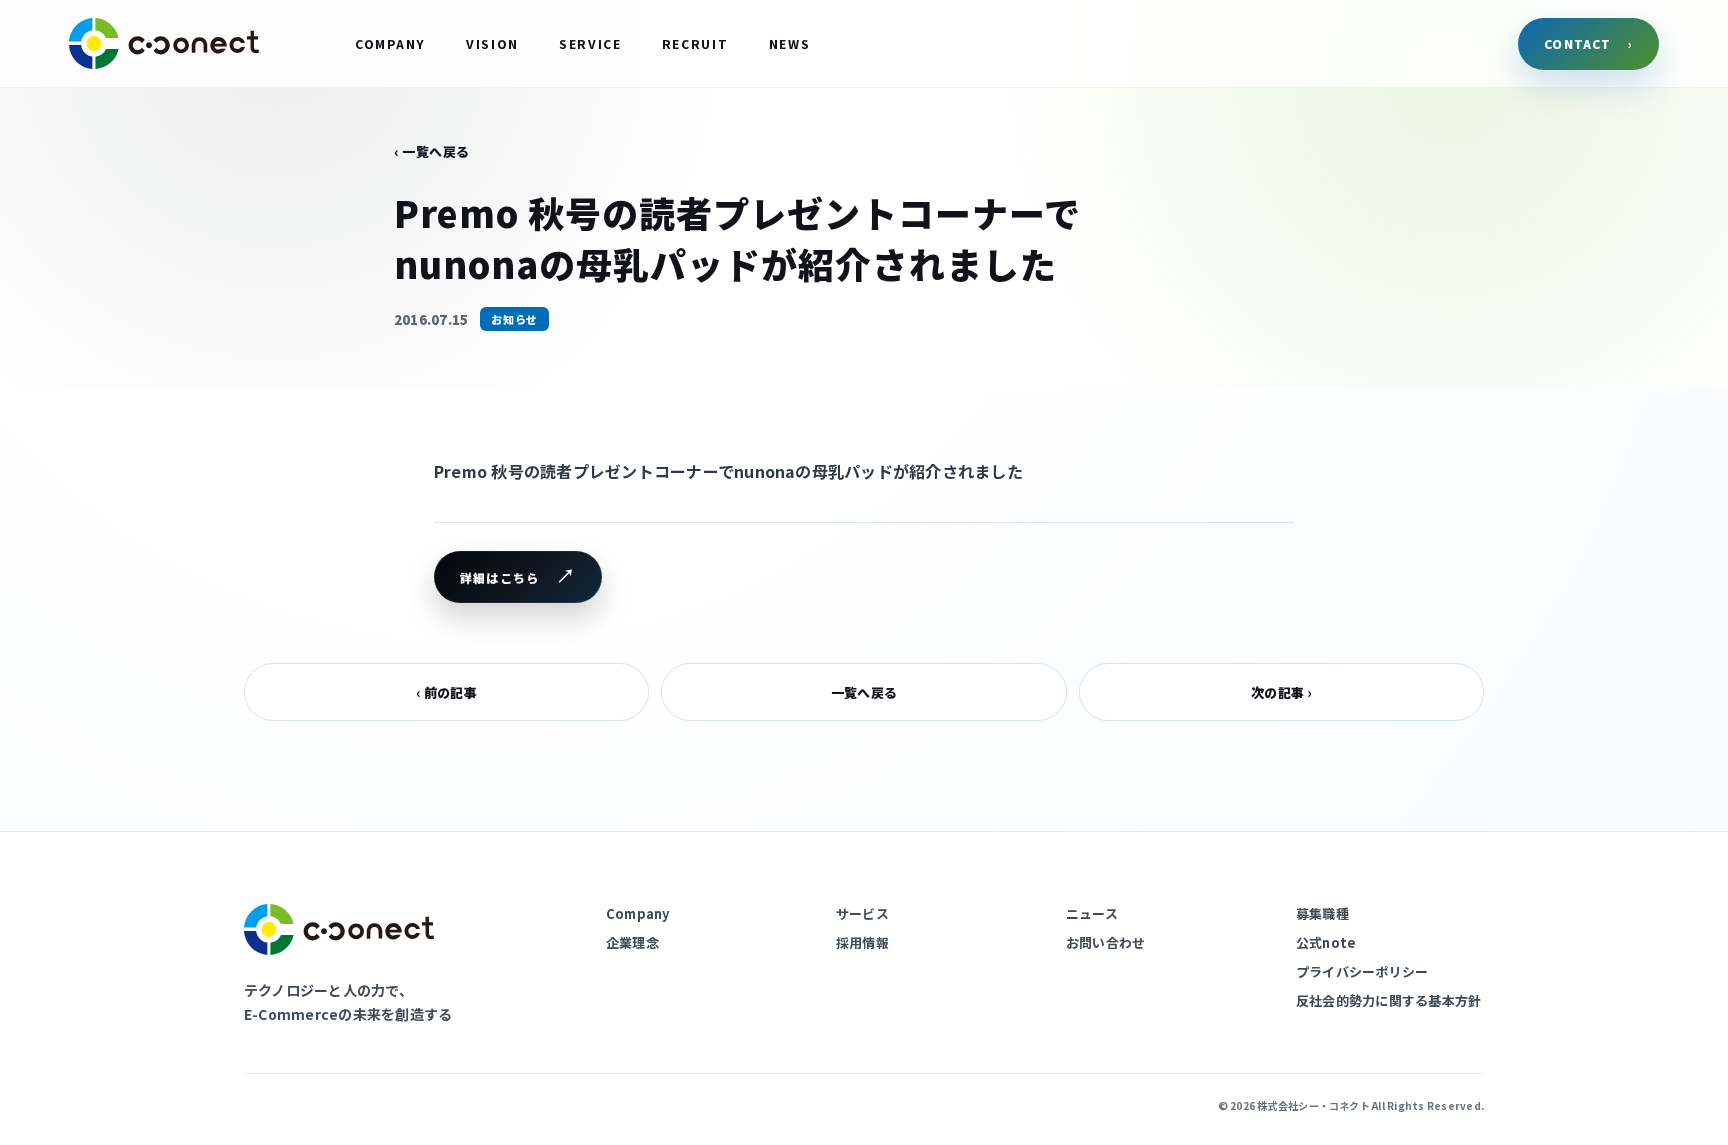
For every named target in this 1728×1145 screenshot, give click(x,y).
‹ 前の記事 (446, 692)
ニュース (1092, 913)
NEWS (790, 43)
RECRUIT (695, 43)
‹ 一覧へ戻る (432, 151)
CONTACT (1588, 43)
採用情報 (862, 942)
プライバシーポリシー (1362, 971)
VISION (492, 43)
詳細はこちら (499, 577)
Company (638, 913)
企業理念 (632, 942)
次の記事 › (1281, 692)
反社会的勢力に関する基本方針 (1388, 1000)
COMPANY (390, 43)
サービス (862, 913)
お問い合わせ (1105, 942)
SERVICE (590, 43)
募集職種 (1322, 913)
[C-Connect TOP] (164, 43)
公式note (1326, 942)
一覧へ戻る (864, 692)
